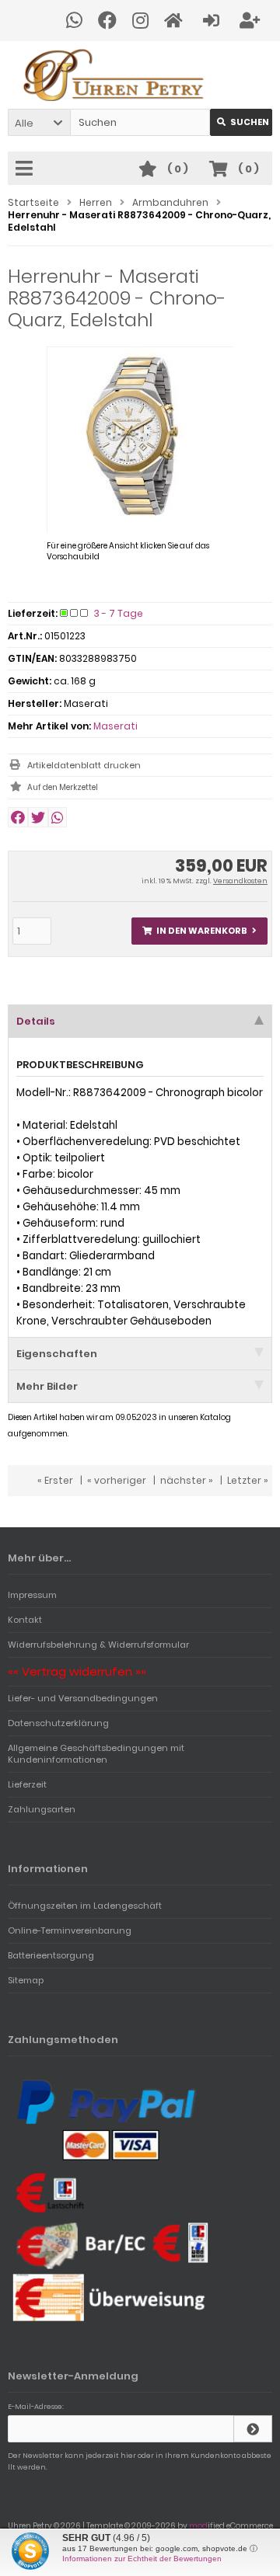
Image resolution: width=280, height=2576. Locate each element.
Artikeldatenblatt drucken (84, 765)
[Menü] (26, 169)
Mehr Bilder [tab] (47, 1386)
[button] (39, 122)
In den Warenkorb (200, 931)
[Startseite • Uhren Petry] (140, 75)
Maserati (115, 726)
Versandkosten (240, 881)
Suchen (241, 122)
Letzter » (248, 1480)
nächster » (187, 1480)
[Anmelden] (213, 21)
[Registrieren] (252, 21)
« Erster (55, 1480)
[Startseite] (176, 21)
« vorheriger (117, 1480)
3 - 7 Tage (119, 613)
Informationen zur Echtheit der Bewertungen (142, 2559)
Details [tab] (36, 1021)
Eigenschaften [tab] (57, 1354)
